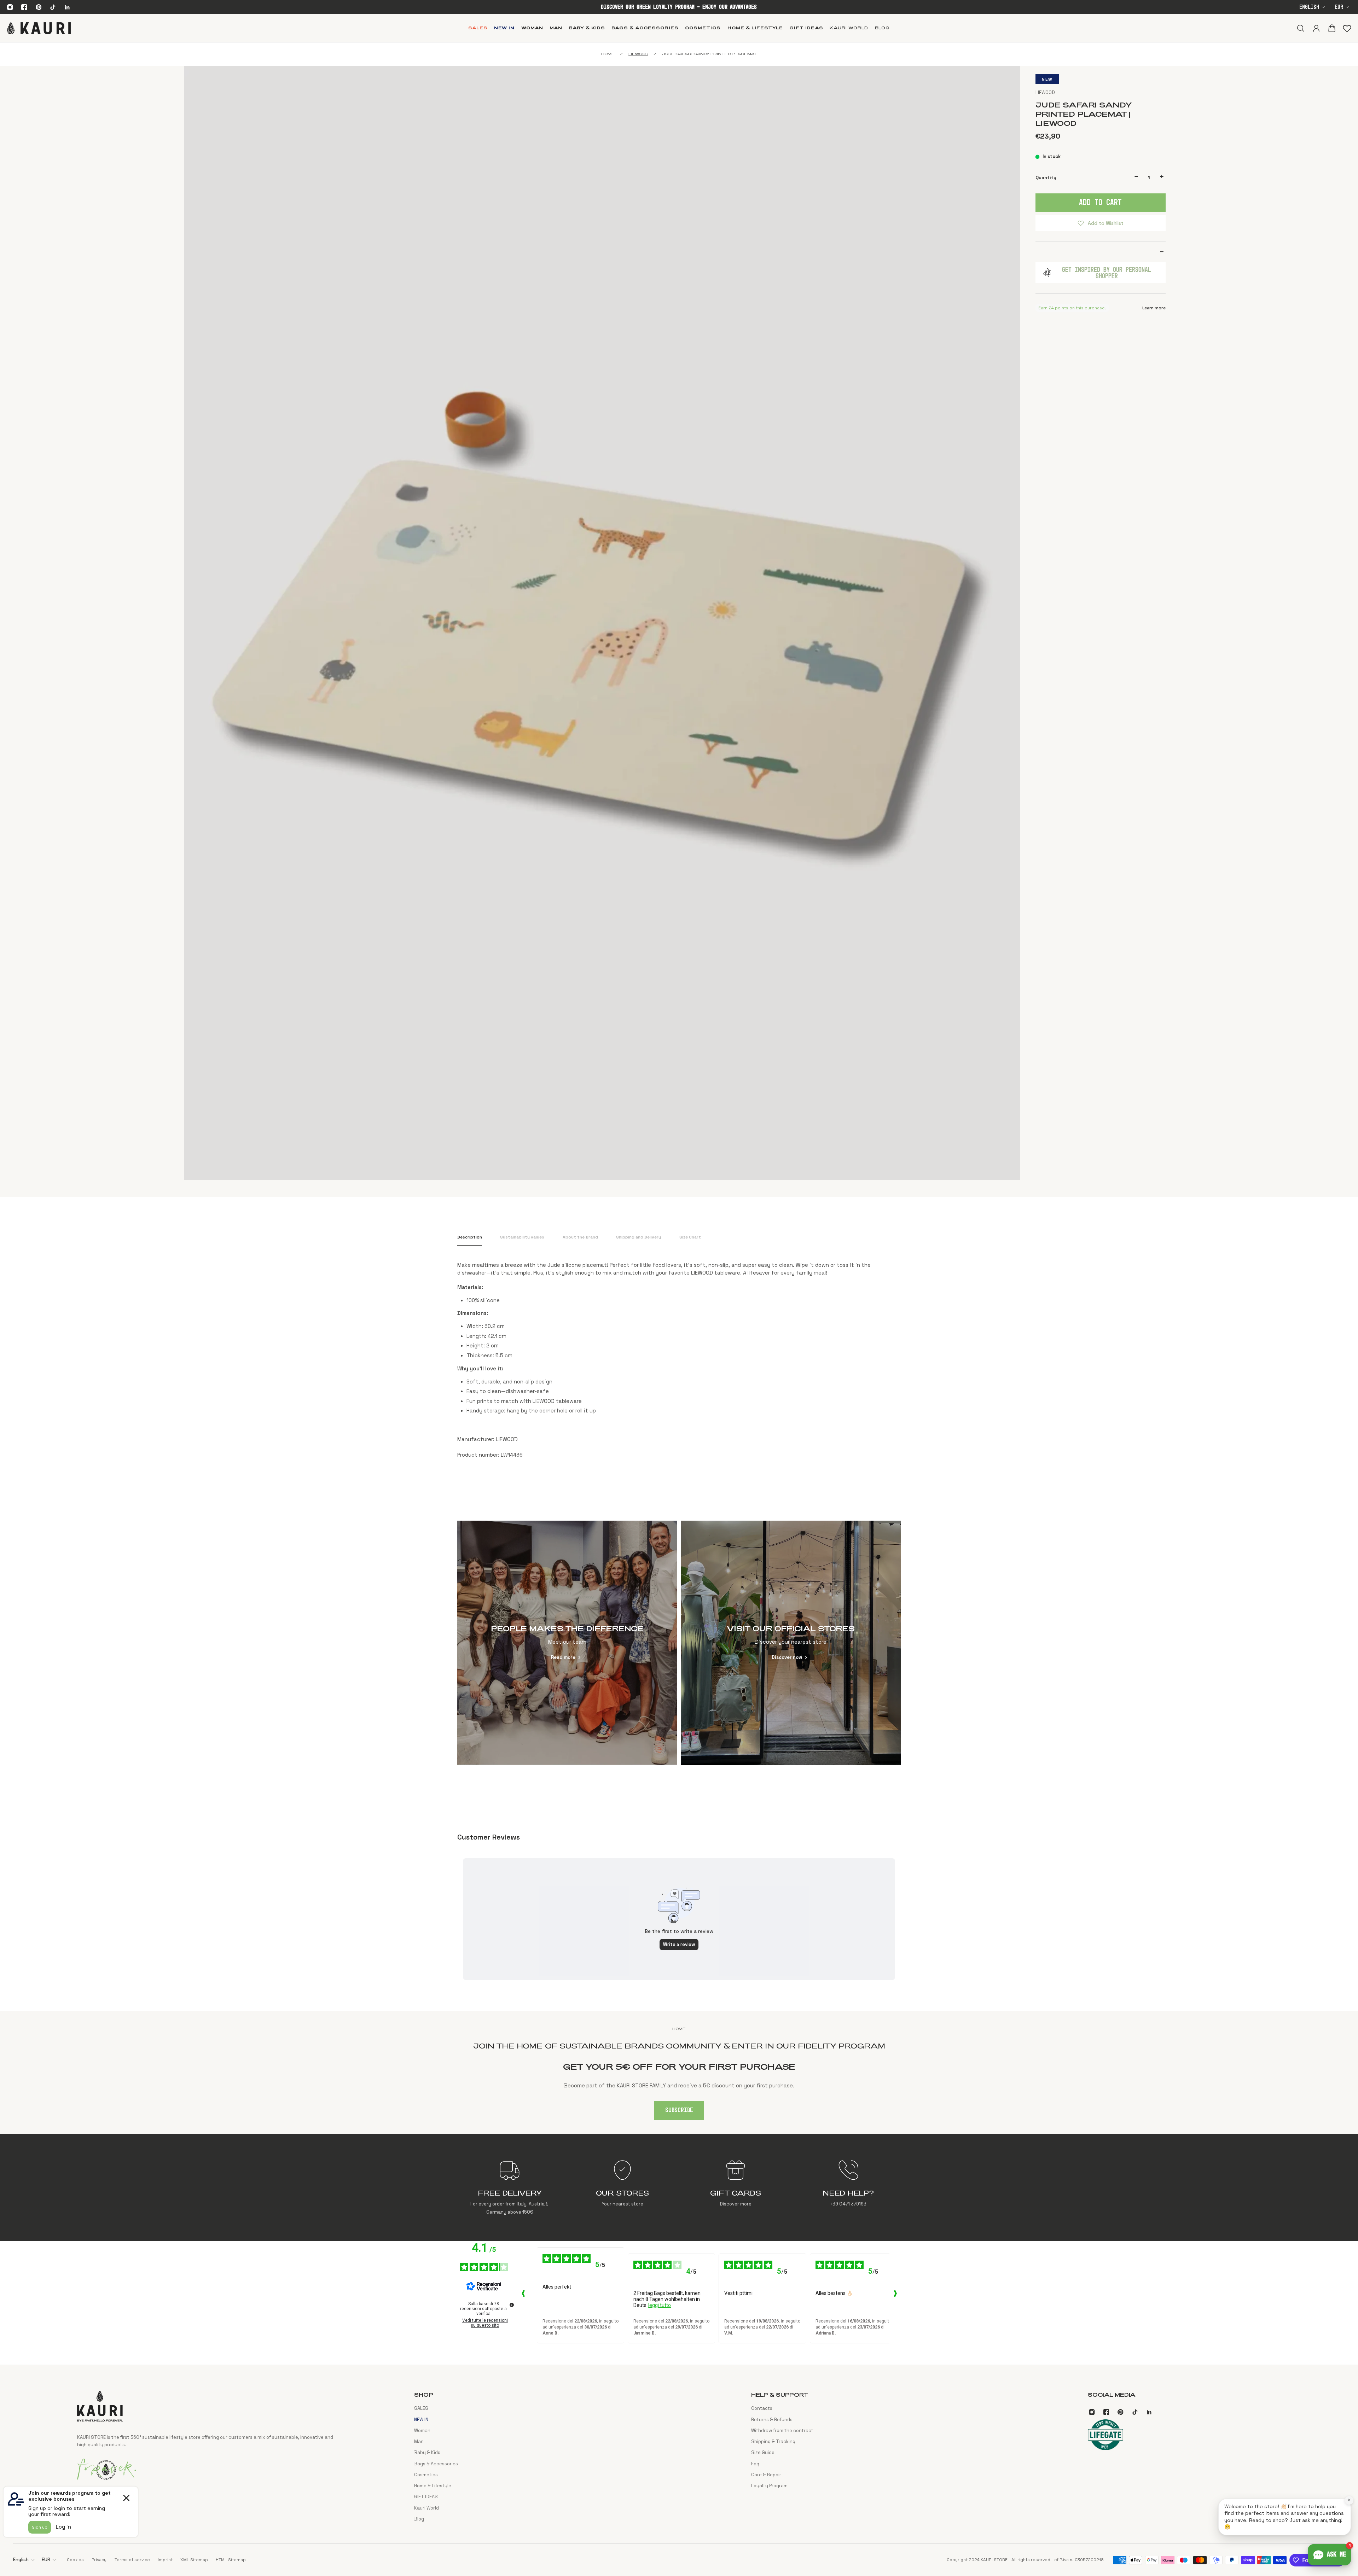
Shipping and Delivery (639, 1237)
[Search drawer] (1300, 28)
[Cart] (1331, 28)
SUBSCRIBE (679, 2110)
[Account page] (1316, 28)
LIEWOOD (1045, 92)
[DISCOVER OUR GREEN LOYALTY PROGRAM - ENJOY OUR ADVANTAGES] (679, 7)
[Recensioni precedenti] (523, 2295)
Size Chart (690, 1237)
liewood (638, 54)
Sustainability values (522, 1237)
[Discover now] (791, 1643)
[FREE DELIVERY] (510, 2187)
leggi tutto (660, 2305)
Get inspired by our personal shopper (1107, 273)
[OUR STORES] (623, 2187)
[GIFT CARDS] (735, 2187)
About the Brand (580, 1237)
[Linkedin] (67, 7)
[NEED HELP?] (848, 2187)
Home (608, 54)
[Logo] (39, 28)
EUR (1339, 7)
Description (470, 1237)
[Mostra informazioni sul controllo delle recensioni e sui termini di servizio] (512, 2305)
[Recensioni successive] (895, 2295)
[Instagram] (10, 7)
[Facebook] (24, 7)
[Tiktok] (53, 7)
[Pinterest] (39, 7)
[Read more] (567, 1643)
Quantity (1046, 177)
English (1309, 7)
